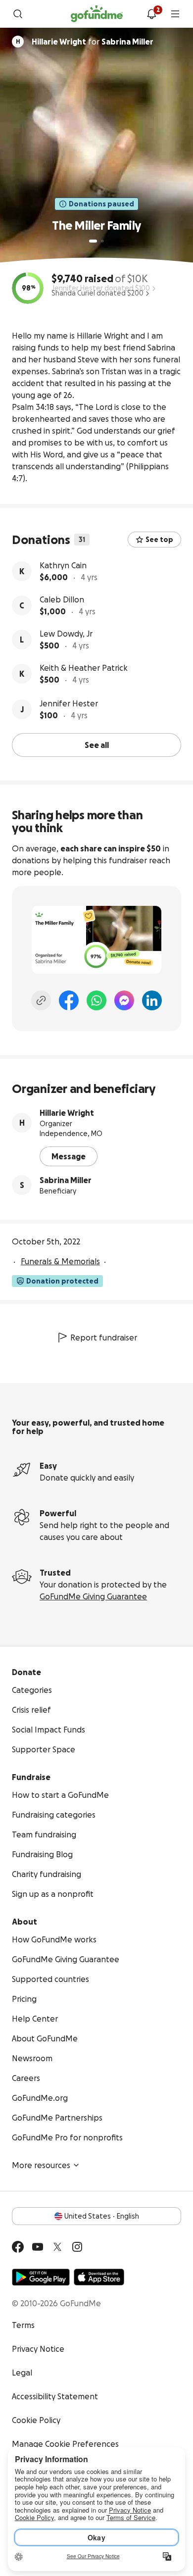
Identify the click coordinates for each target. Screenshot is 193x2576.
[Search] (18, 14)
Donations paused (101, 204)
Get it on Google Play (41, 2277)
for (93, 42)
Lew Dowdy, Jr (66, 634)
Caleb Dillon (62, 599)
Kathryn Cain (63, 565)
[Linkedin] (152, 1000)
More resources (41, 2165)
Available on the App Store (99, 2277)
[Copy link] (41, 1000)
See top (159, 540)
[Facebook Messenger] (124, 1000)
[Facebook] (69, 1000)
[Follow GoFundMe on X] (57, 2247)
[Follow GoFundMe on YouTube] (38, 2247)
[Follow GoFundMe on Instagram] (77, 2247)
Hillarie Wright (67, 1113)
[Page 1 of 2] (93, 241)
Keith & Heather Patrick (84, 668)
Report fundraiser (104, 1338)
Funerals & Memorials (60, 1261)
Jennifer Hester (69, 703)
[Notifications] (151, 14)
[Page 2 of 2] (102, 241)
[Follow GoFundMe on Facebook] (18, 2247)
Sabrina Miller (66, 1180)
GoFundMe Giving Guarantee (93, 1596)
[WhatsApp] (96, 1000)
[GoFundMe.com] (97, 14)
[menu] (175, 14)
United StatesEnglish (102, 2216)
